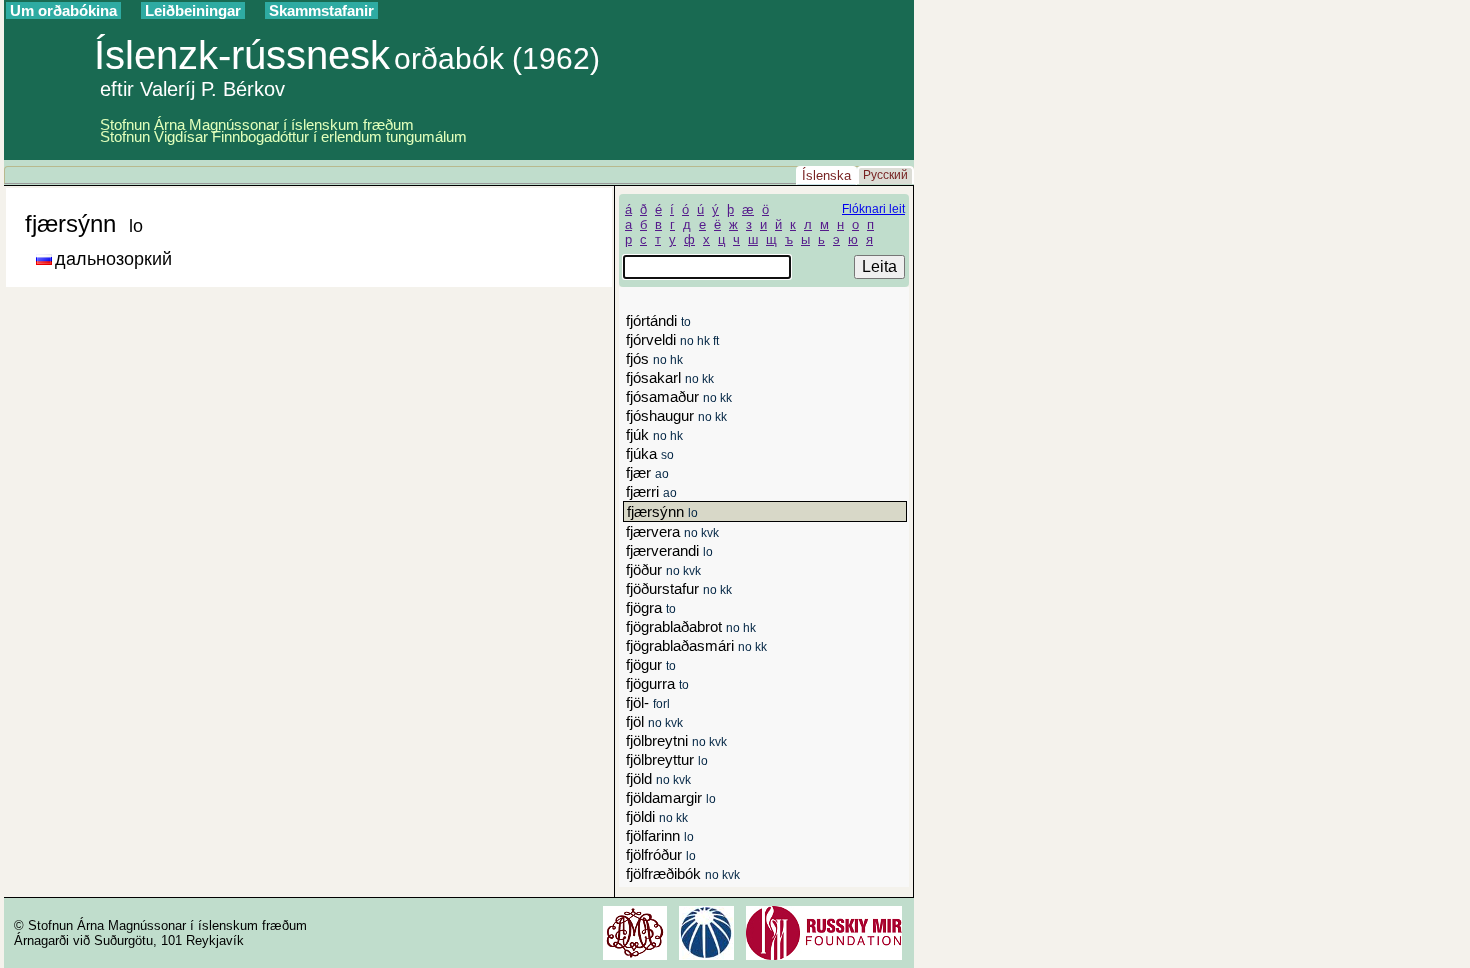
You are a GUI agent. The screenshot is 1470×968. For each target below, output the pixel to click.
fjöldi (657, 816)
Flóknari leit (873, 209)
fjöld (658, 778)
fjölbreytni (676, 740)
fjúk (654, 434)
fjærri (651, 491)
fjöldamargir (671, 797)
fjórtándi (658, 320)
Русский (885, 175)
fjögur (651, 664)
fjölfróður (661, 854)
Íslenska (826, 175)
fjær (647, 472)
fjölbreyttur (667, 759)
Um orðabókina (63, 10)
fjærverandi (669, 550)
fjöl (654, 721)
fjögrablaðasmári (696, 645)
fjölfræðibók (683, 873)
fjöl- (648, 702)
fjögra (651, 607)
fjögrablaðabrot (691, 626)
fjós (654, 358)
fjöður (663, 569)
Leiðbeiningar (193, 10)
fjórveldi (672, 339)
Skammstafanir (321, 10)
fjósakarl (670, 377)
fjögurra (657, 683)
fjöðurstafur (679, 588)
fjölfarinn (660, 835)
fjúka (650, 453)
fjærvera (672, 531)
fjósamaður (679, 396)
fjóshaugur (676, 415)
